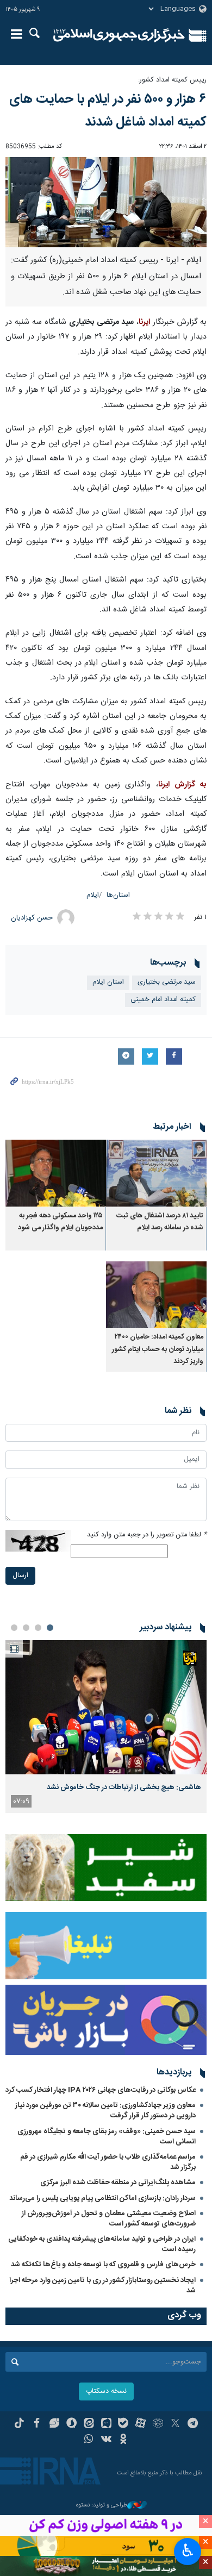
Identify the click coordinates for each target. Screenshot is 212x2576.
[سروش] (71, 2424)
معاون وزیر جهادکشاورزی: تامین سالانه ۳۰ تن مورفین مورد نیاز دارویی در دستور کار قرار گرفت (105, 2111)
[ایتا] (89, 2424)
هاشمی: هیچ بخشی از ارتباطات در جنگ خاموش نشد (124, 1787)
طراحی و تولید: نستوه (102, 2506)
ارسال (20, 1576)
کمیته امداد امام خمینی (163, 1000)
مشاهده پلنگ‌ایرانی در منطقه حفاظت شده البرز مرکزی (118, 2183)
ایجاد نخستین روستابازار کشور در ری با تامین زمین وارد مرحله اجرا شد (102, 2286)
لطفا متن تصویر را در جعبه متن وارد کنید (147, 1535)
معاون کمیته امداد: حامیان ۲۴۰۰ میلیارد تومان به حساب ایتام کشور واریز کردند (158, 1349)
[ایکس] (175, 2424)
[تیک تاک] (19, 2424)
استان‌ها (118, 895)
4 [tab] (14, 1628)
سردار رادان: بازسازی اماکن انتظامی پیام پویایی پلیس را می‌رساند (102, 2198)
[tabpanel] (106, 1727)
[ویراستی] (54, 2424)
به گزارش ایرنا (182, 785)
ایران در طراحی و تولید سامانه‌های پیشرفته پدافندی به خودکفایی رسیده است (102, 2244)
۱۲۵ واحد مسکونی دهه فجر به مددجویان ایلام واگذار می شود (60, 1222)
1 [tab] (50, 1628)
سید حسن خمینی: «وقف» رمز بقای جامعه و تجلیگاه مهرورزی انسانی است (107, 2137)
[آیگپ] (106, 2424)
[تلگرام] (193, 2424)
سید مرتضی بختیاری (167, 982)
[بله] (123, 2424)
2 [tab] (38, 1628)
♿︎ (188, 2550)
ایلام (93, 895)
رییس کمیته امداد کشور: (172, 80)
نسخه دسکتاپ (106, 2391)
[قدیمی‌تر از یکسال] (156, 1173)
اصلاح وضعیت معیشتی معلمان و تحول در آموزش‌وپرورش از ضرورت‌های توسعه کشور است (109, 2219)
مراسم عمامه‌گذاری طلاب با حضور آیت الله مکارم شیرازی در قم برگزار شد (108, 2162)
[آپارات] (141, 2424)
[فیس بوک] (37, 2424)
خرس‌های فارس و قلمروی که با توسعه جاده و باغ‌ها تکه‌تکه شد (103, 2265)
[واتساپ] (89, 2440)
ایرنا (119, 35)
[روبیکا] (158, 2424)
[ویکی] (106, 2440)
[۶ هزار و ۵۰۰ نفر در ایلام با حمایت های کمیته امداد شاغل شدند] (106, 202)
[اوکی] (123, 2440)
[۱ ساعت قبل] (106, 1707)
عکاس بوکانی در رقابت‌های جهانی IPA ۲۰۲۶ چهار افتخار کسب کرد (101, 2090)
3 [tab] (26, 1628)
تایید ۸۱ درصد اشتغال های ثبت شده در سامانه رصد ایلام (160, 1222)
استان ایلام (108, 982)
